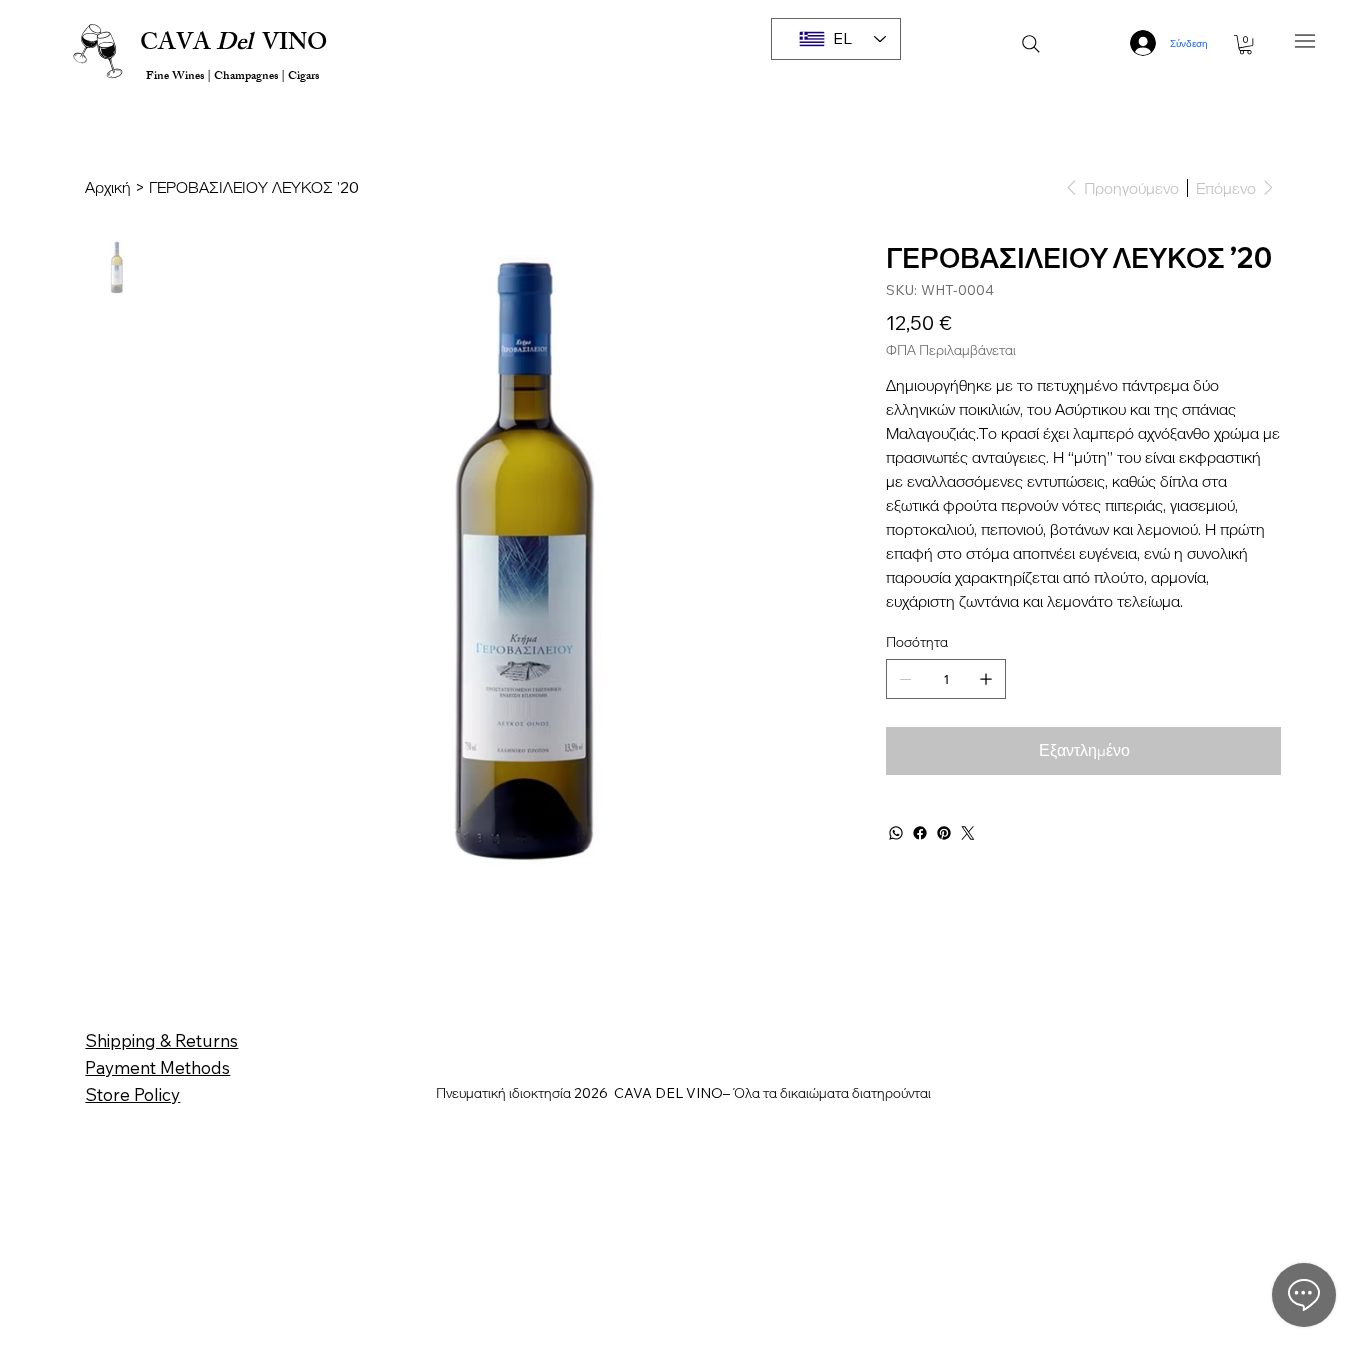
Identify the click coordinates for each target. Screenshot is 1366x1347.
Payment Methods (157, 1067)
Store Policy (132, 1094)
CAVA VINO (233, 45)
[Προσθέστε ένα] (986, 679)
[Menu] (1305, 40)
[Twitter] (968, 833)
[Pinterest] (944, 833)
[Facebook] (920, 833)
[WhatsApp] (896, 833)
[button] (1245, 44)
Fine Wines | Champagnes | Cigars (231, 77)
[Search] (1031, 44)
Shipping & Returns (161, 1040)
